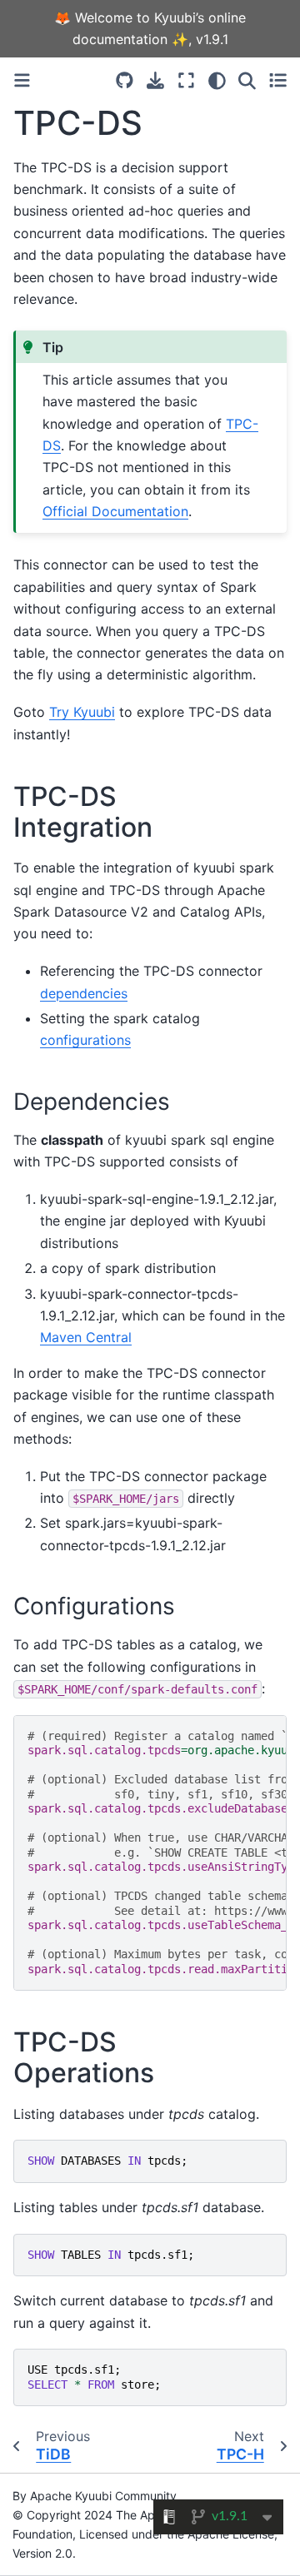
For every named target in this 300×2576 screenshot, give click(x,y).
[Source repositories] (125, 80)
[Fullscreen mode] (186, 80)
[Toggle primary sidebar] (22, 80)
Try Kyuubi (82, 712)
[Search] (247, 80)
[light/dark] (217, 80)
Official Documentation (115, 511)
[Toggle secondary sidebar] (278, 80)
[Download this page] (155, 80)
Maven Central (86, 1337)
